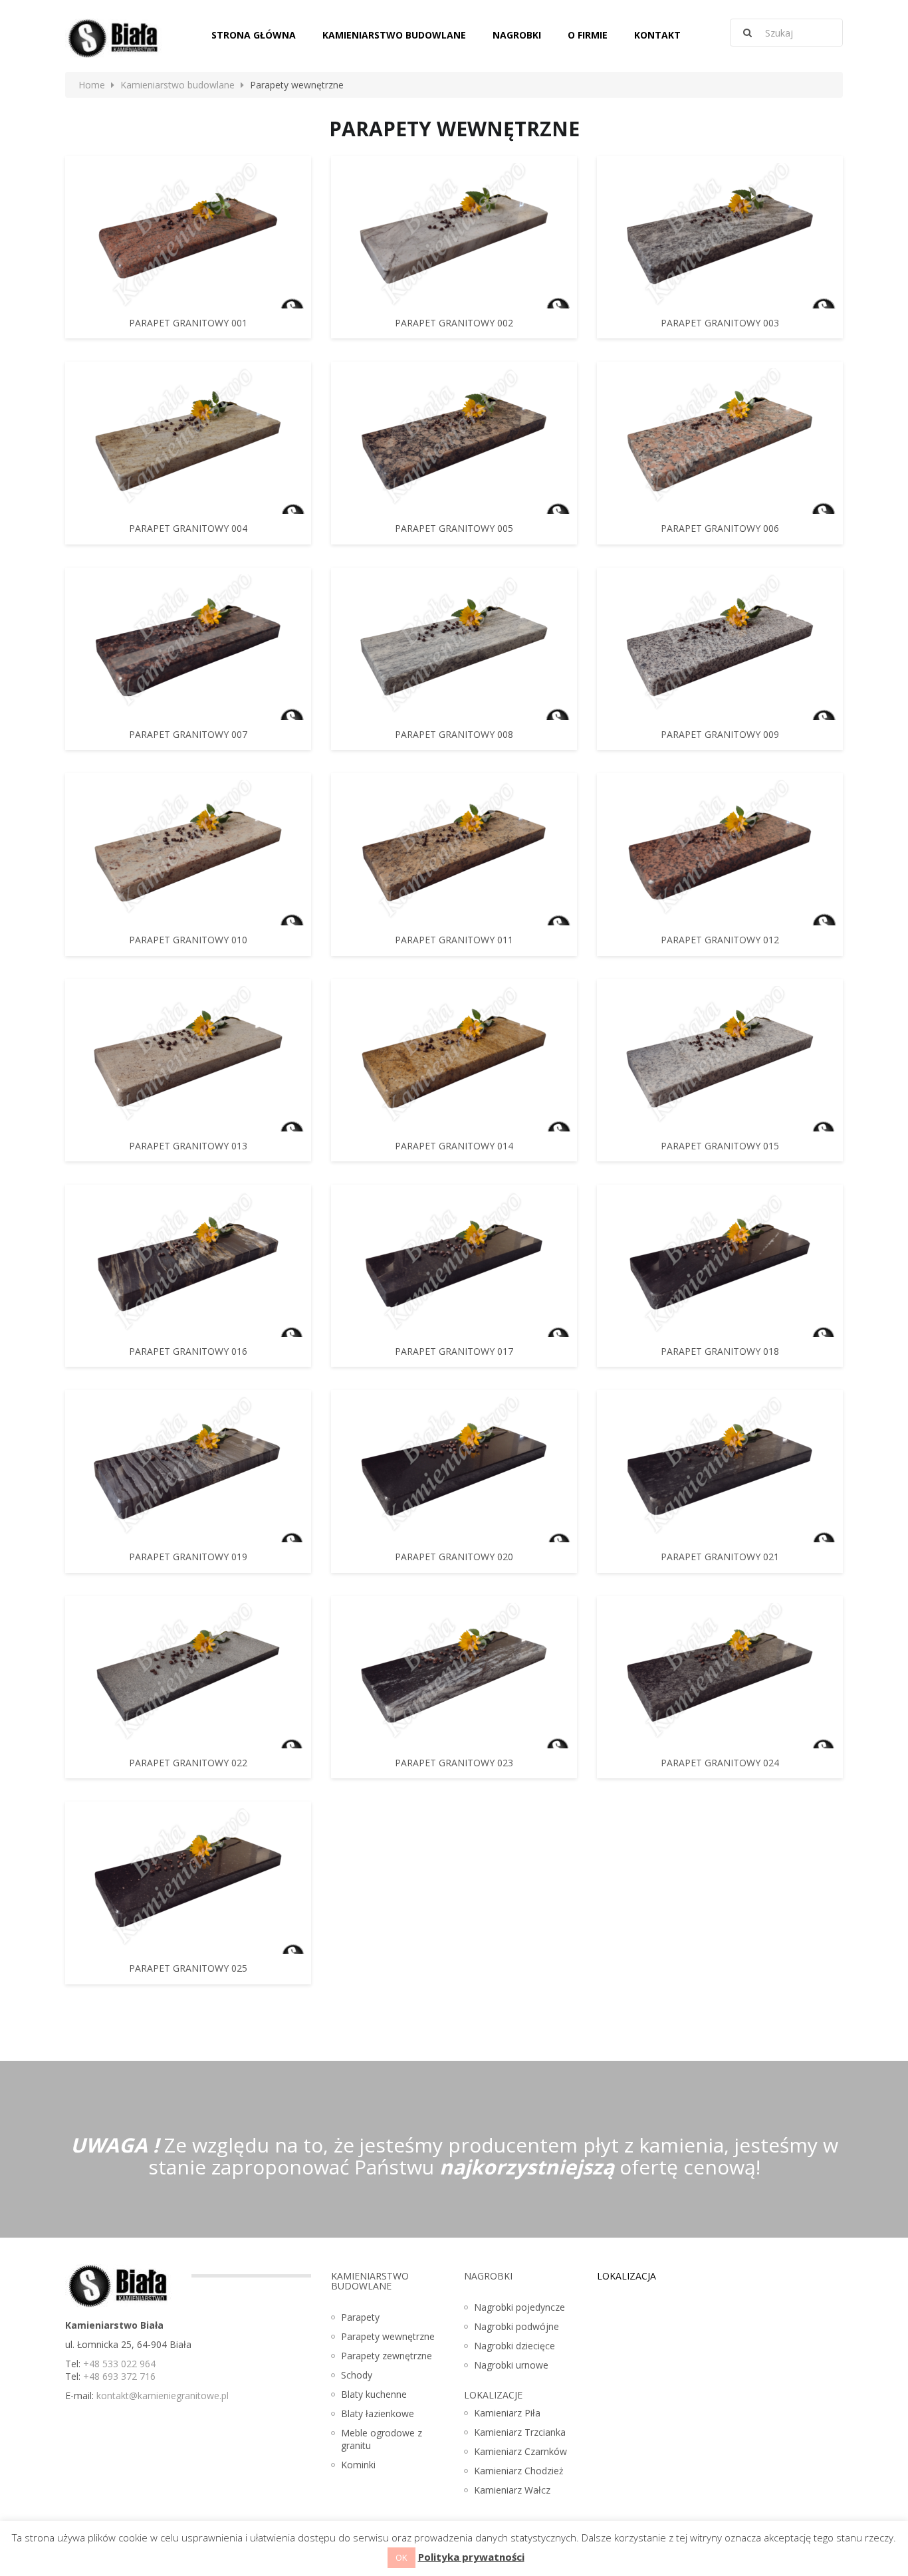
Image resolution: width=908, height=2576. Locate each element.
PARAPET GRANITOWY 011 (454, 940)
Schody (357, 2375)
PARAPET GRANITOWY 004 (188, 528)
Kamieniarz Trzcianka (520, 2432)
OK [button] (401, 2557)
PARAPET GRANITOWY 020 (454, 1557)
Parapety (360, 2317)
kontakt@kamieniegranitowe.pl (163, 2396)
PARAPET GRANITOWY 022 (188, 1763)
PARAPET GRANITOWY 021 (720, 1557)
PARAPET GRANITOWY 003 (720, 323)
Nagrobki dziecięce (514, 2346)
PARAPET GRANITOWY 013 (188, 1146)
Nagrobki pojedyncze (519, 2307)
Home (92, 85)
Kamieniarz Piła (507, 2413)
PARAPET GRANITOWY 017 (454, 1351)
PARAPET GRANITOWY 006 (720, 528)
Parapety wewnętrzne (388, 2336)
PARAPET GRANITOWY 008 (454, 734)
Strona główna (254, 35)
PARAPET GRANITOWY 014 (454, 1146)
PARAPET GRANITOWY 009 (720, 734)
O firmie (588, 35)
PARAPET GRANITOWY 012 (720, 940)
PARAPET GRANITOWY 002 (454, 323)
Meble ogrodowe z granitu (382, 2439)
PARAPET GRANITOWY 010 (188, 940)
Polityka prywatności (471, 2557)
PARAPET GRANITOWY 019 (188, 1557)
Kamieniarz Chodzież (519, 2471)
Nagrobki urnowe (511, 2365)
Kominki (358, 2465)
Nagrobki (517, 35)
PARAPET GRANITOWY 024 (720, 1763)
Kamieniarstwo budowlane (394, 35)
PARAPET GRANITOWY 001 (188, 323)
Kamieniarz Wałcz (512, 2490)
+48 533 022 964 (119, 2364)
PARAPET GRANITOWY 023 (454, 1763)
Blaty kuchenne (374, 2394)
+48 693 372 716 (119, 2376)
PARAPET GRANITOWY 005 (454, 528)
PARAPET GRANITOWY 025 (188, 1968)
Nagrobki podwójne (516, 2326)
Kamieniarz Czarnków (520, 2451)
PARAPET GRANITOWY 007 (188, 734)
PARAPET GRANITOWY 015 (720, 1146)
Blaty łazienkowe (378, 2413)
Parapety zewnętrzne (387, 2356)
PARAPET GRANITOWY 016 (188, 1351)
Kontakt (657, 35)
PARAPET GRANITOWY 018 (720, 1351)
